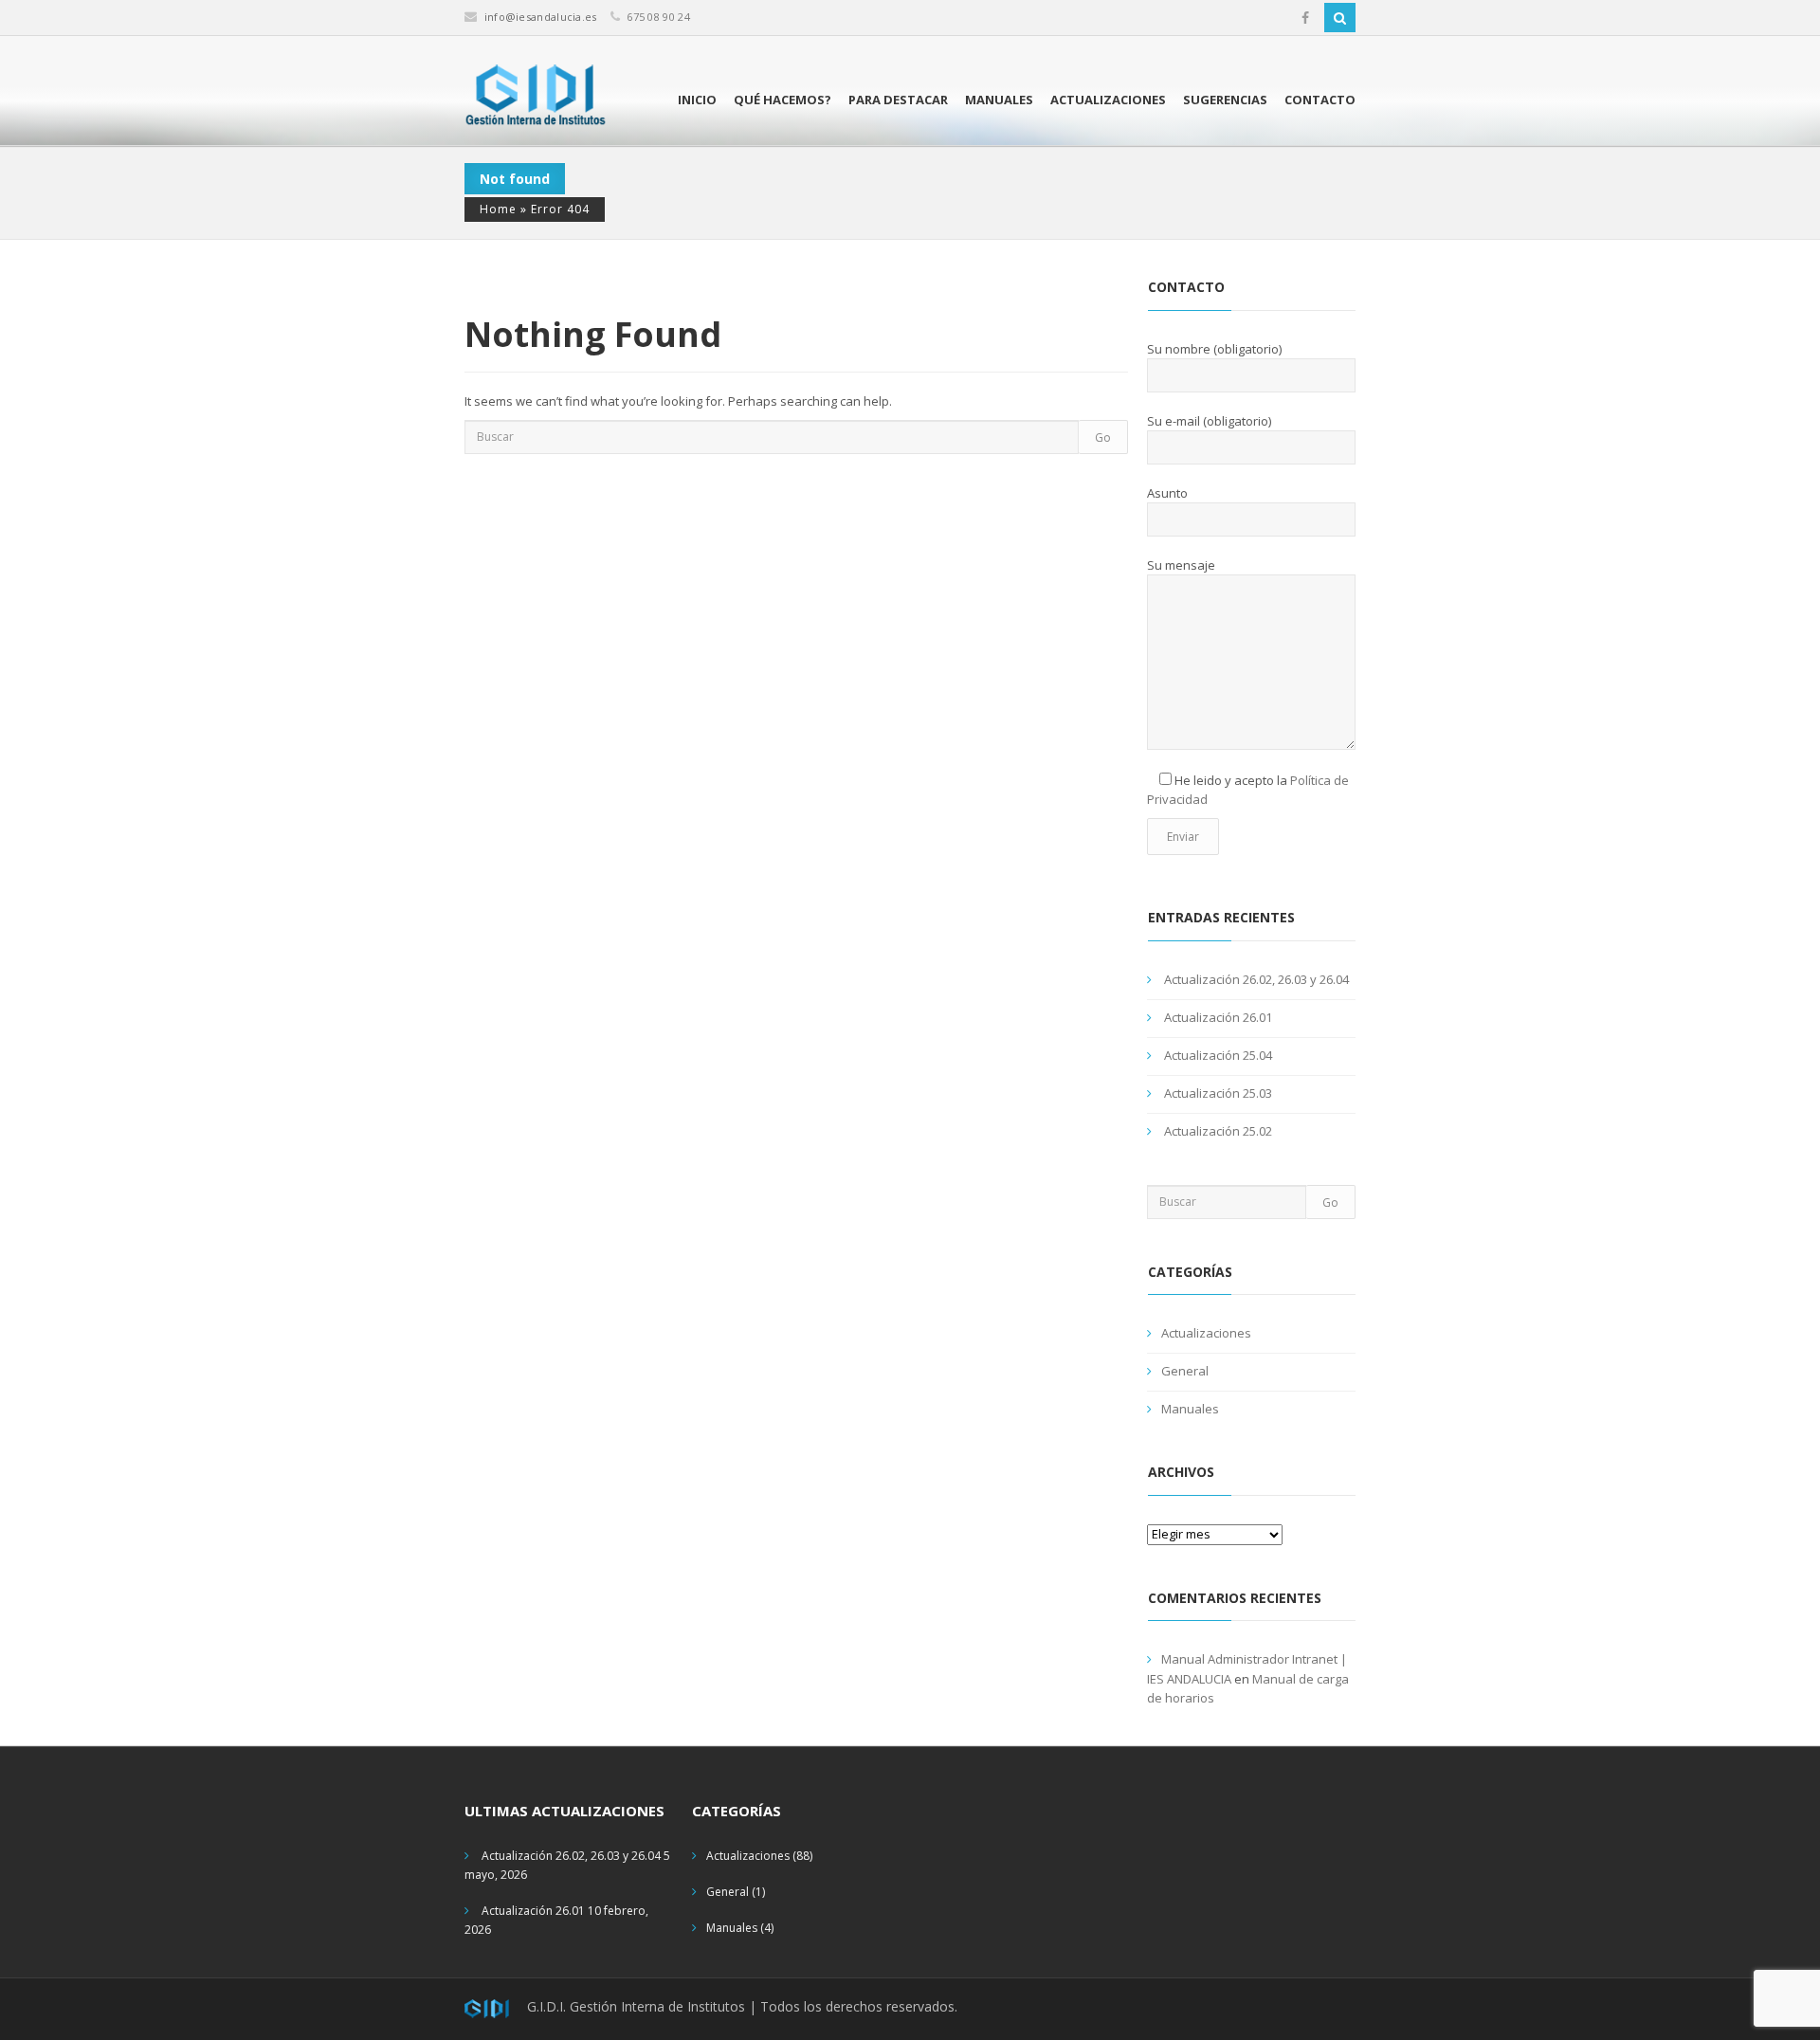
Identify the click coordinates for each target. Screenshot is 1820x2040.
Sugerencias (1225, 100)
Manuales (999, 100)
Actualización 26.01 (1218, 1017)
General (1185, 1371)
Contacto (1320, 100)
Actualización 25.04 (1218, 1055)
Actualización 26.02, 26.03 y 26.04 (1256, 979)
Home (498, 209)
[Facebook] (1305, 18)
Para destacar (898, 100)
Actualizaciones (1108, 100)
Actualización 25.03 (1218, 1093)
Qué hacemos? (783, 100)
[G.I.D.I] (536, 95)
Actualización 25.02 (1218, 1131)
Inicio (697, 100)
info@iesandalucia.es (541, 17)
